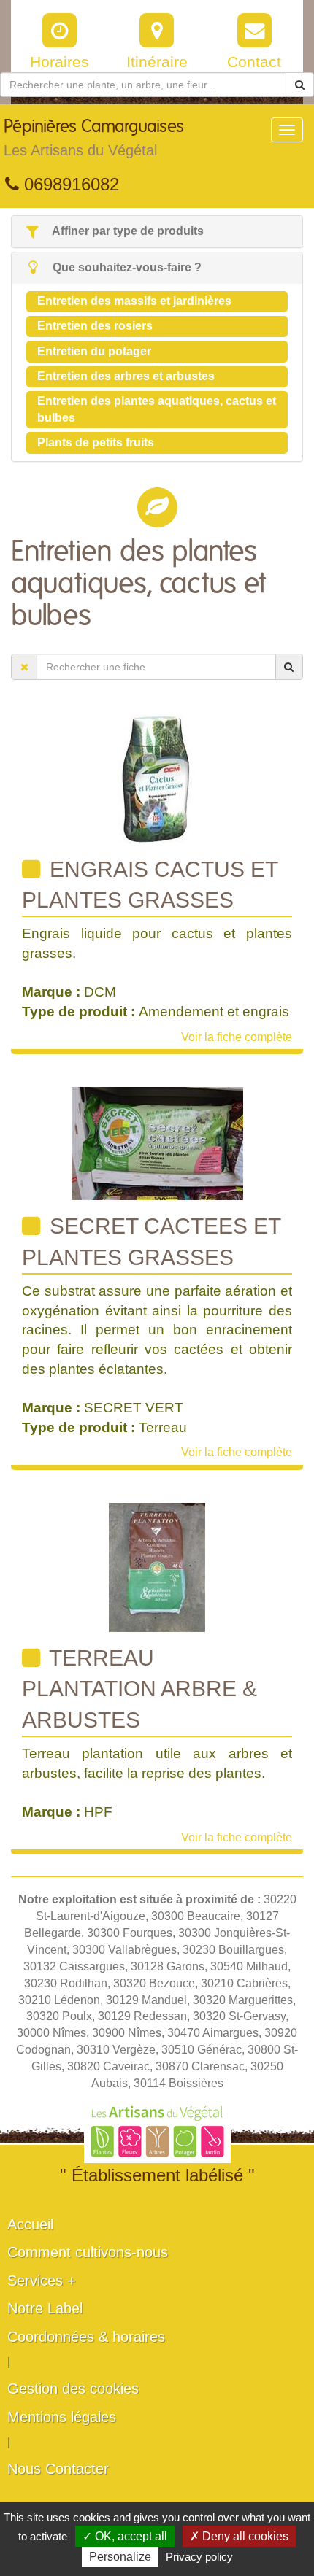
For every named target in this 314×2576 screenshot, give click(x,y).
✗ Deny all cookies (239, 2536)
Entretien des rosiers (95, 326)
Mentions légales (62, 2417)
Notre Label (45, 2308)
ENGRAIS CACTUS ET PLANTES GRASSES (150, 885)
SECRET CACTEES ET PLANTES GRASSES (152, 1241)
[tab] (157, 232)
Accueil (30, 2224)
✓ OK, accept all (125, 2536)
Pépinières (94, 138)
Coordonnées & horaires (86, 2337)
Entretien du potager (94, 351)
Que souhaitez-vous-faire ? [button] (126, 267)
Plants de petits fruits (96, 442)
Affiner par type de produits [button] (127, 231)
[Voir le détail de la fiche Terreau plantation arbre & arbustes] (157, 1567)
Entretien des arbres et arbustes (126, 376)
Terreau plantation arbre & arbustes (139, 1689)
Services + (42, 2281)
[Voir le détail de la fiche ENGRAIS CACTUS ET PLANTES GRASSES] (157, 777)
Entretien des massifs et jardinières (134, 301)
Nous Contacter (58, 2469)
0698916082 (69, 184)
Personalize (120, 2557)
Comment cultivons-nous (88, 2252)
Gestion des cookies (73, 2389)
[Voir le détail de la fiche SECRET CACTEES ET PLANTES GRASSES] (157, 1143)
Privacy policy (199, 2557)
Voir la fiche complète (237, 1037)
